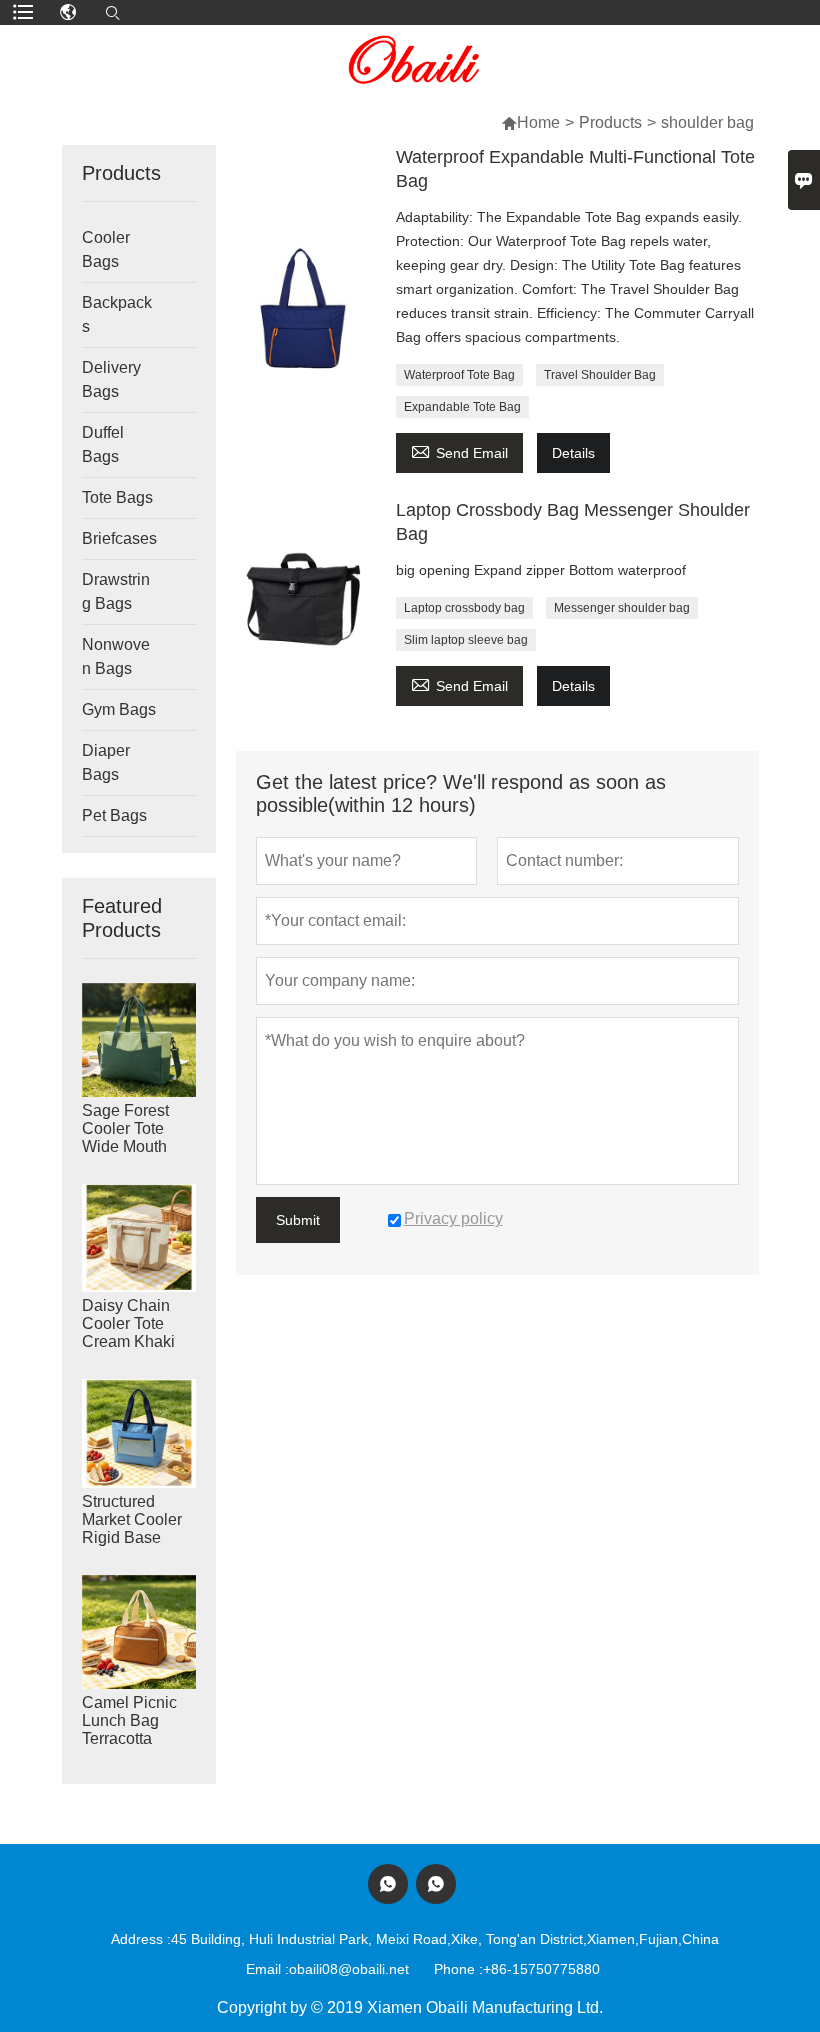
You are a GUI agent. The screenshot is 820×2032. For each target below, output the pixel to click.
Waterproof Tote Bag (459, 375)
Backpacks (117, 314)
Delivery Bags (111, 379)
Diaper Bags (106, 762)
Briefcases (119, 538)
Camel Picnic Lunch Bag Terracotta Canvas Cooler (135, 1729)
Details (573, 453)
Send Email (459, 450)
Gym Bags (119, 709)
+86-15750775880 (541, 1969)
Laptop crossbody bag (464, 608)
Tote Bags (117, 497)
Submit (298, 1220)
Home (538, 122)
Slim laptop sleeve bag (466, 640)
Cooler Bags (106, 249)
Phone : (458, 1969)
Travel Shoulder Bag (600, 375)
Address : (141, 1939)
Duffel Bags (103, 444)
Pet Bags (114, 815)
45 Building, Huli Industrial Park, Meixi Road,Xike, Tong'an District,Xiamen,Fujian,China (445, 1939)
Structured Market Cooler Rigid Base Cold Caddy (132, 1528)
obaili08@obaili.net (349, 1969)
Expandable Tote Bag (462, 407)
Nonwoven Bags (116, 656)
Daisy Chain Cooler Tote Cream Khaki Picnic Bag (128, 1332)
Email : (267, 1969)
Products (610, 122)
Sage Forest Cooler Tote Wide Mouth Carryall (125, 1137)
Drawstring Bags (116, 591)
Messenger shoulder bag (622, 608)
